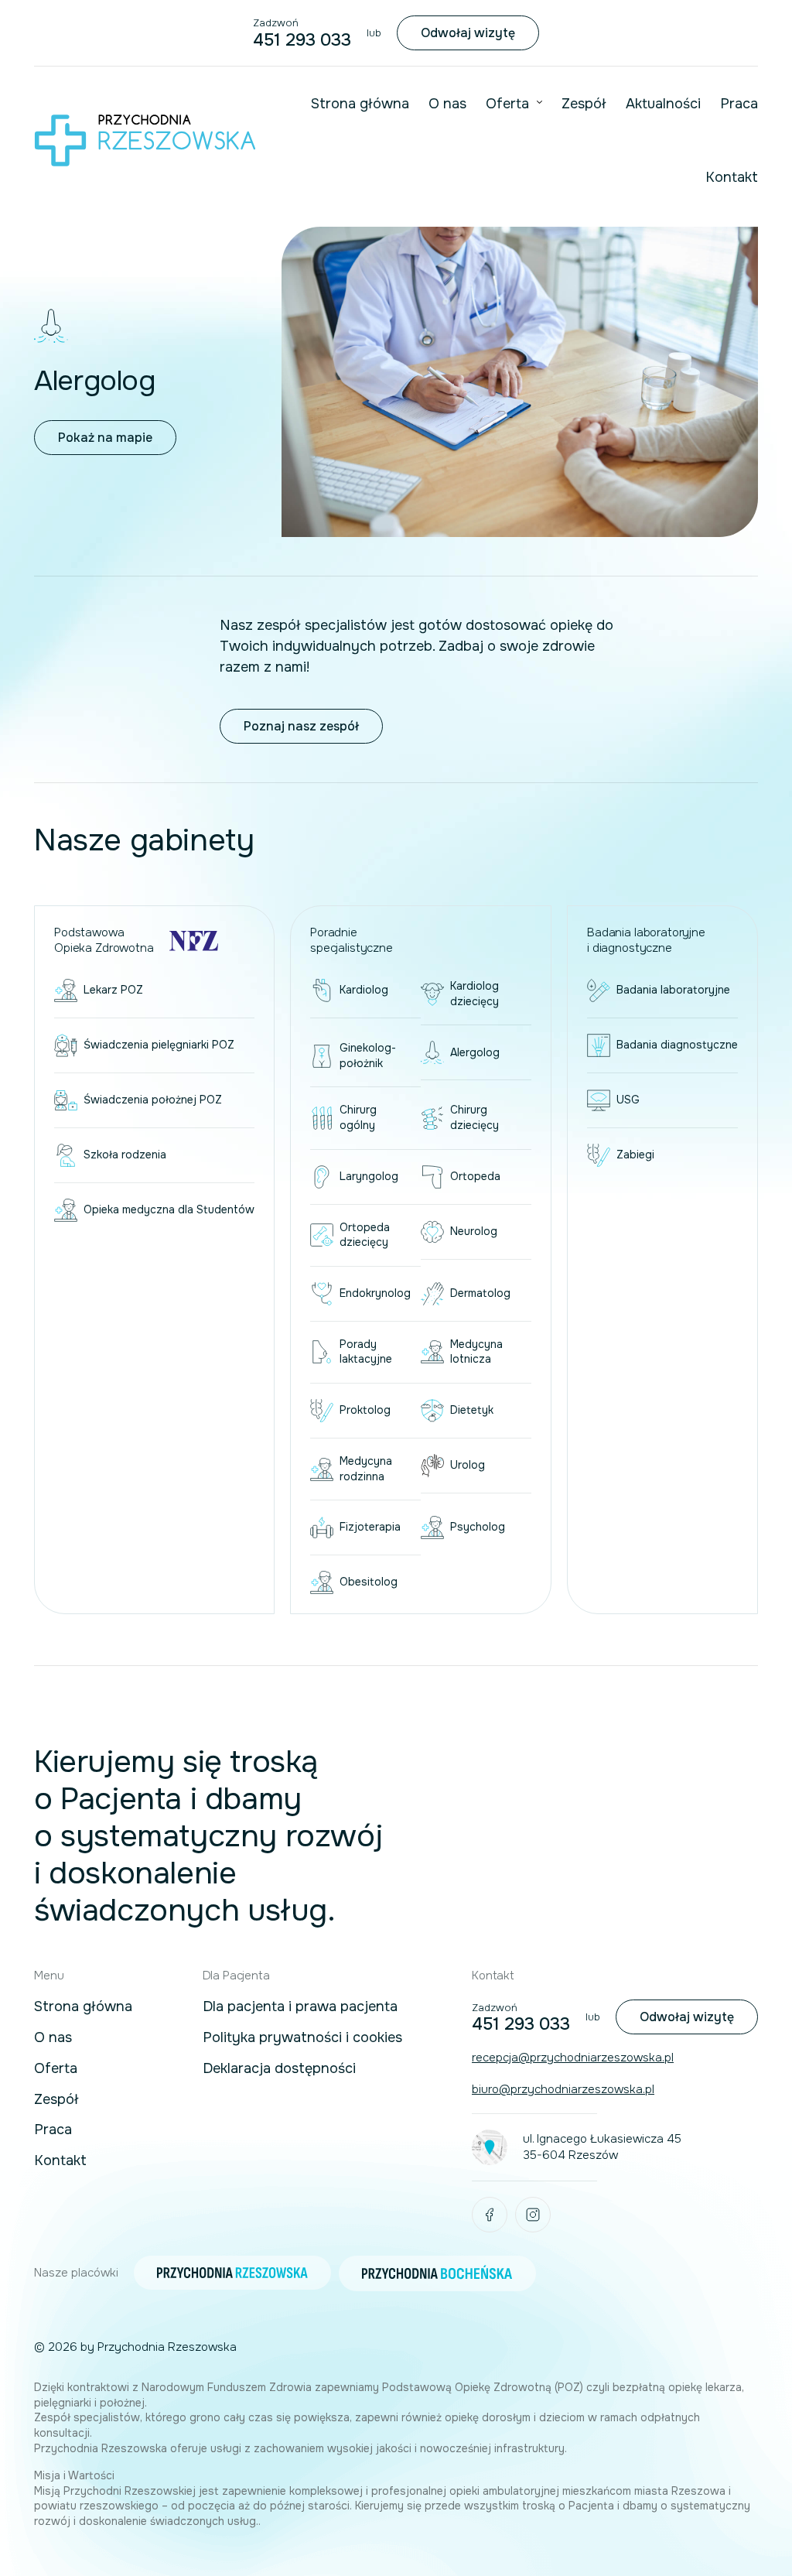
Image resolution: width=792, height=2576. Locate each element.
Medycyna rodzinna (366, 1469)
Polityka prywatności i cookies (302, 2038)
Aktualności (663, 104)
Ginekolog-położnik (368, 1055)
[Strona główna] (145, 140)
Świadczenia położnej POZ (153, 1100)
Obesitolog (369, 1582)
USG (628, 1100)
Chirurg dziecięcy (475, 1117)
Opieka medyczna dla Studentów (169, 1209)
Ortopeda (475, 1176)
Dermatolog (480, 1293)
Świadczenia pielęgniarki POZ (159, 1045)
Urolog (468, 1465)
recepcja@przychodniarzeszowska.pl (573, 2058)
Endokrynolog (375, 1293)
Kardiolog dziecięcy (475, 994)
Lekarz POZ (113, 990)
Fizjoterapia (370, 1527)
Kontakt (732, 177)
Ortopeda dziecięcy (365, 1235)
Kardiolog (364, 990)
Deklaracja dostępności (279, 2069)
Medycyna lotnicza (476, 1352)
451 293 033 (302, 40)
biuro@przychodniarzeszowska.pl (563, 2089)
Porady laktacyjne (366, 1352)
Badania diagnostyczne (677, 1045)
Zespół (584, 104)
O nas (447, 104)
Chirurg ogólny (358, 1117)
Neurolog (474, 1231)
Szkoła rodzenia (125, 1155)
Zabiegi (635, 1155)
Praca (739, 104)
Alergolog (475, 1052)
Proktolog (365, 1410)
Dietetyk (472, 1410)
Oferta (507, 104)
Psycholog (478, 1527)
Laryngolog (369, 1176)
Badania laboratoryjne (673, 990)
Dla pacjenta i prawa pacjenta (300, 2007)
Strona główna (360, 104)
